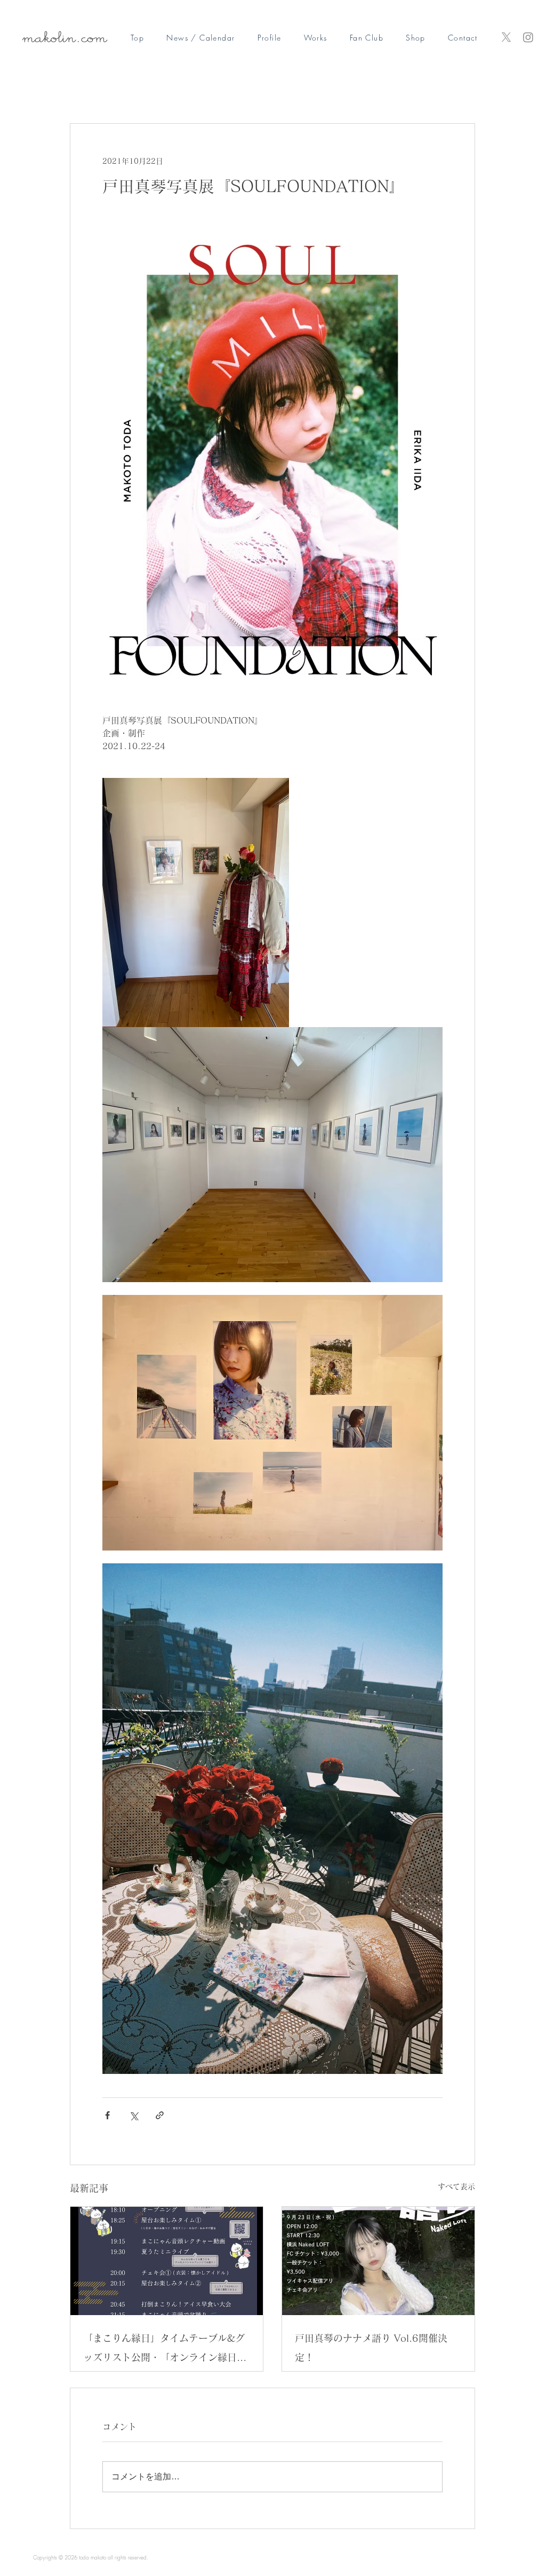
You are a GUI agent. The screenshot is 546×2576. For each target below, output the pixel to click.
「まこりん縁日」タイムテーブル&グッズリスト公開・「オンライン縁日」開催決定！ (165, 2350)
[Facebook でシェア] (107, 2115)
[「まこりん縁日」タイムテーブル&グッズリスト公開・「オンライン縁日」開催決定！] (167, 2261)
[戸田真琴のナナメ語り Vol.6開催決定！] (378, 2261)
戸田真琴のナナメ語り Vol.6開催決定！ (371, 2348)
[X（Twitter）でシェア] (134, 2115)
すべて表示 (456, 2187)
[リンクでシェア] (160, 2115)
